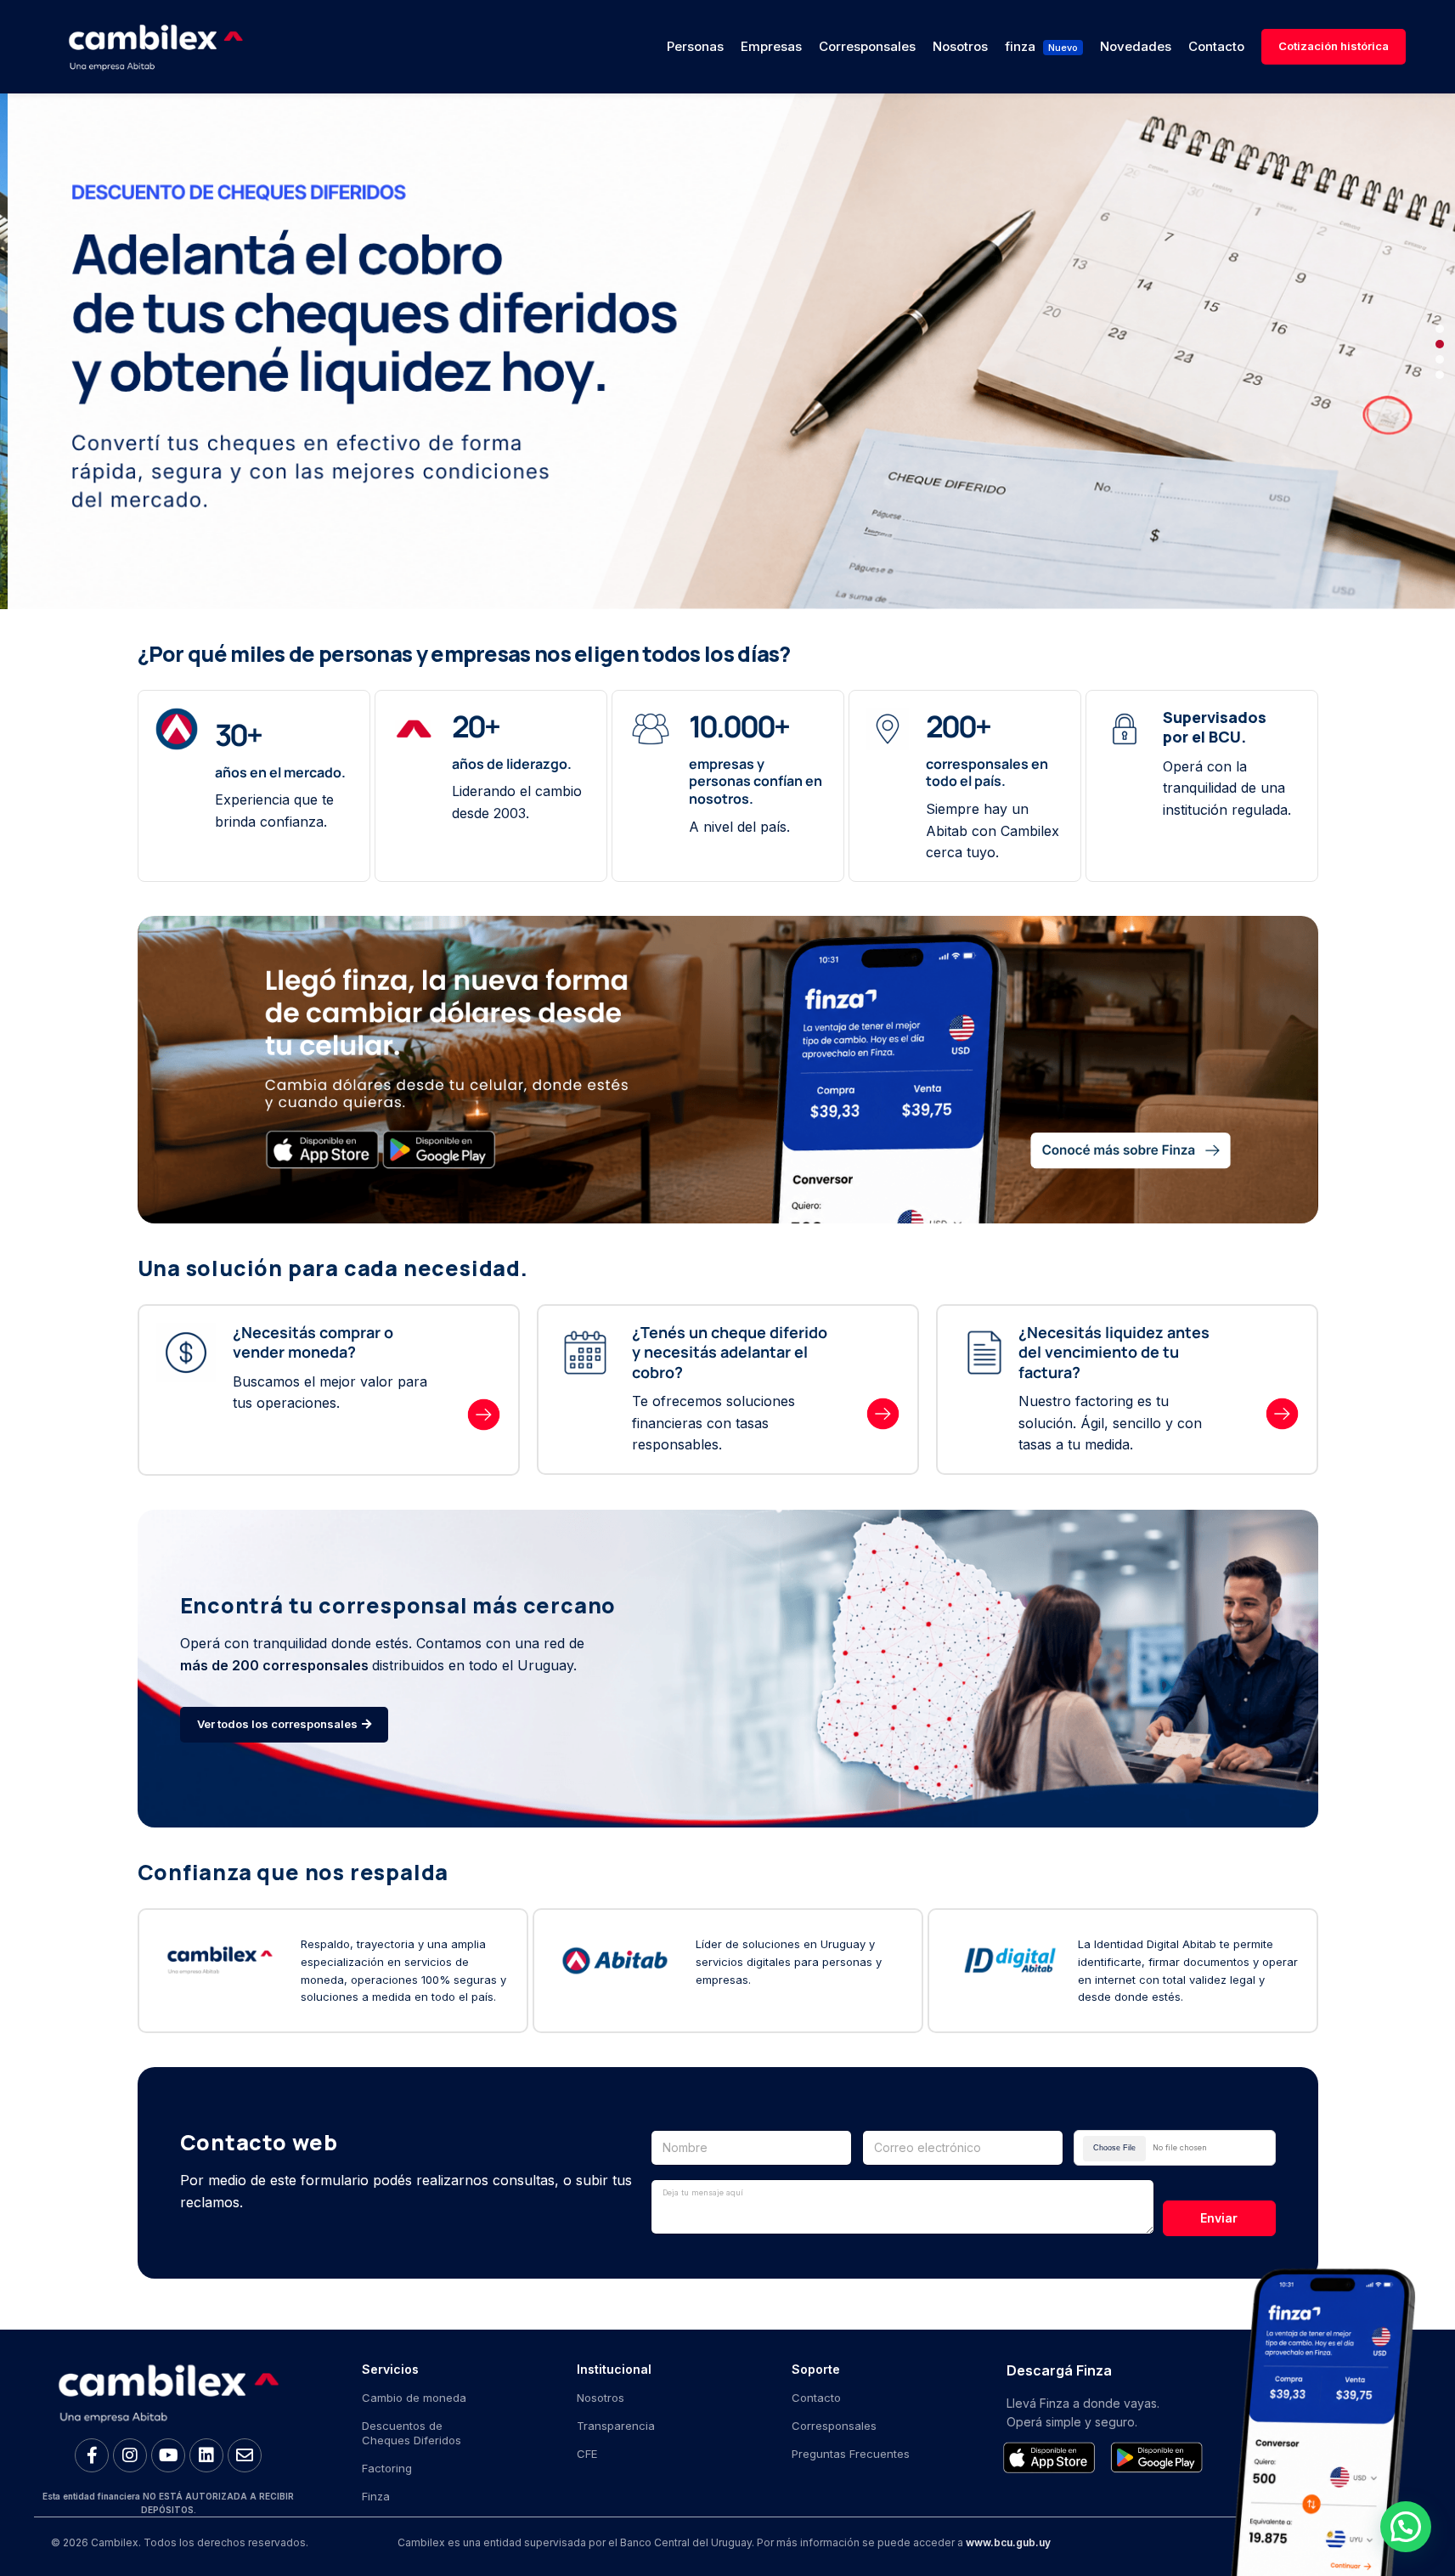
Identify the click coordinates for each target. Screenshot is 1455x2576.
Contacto (816, 2398)
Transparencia (616, 2426)
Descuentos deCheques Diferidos (412, 2433)
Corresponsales (834, 2426)
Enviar (1219, 2218)
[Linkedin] (206, 2455)
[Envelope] (245, 2455)
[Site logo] (155, 45)
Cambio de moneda (414, 2398)
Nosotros (601, 2398)
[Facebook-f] (92, 2455)
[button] (1440, 329)
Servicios (390, 2369)
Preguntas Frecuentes (851, 2454)
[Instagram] (130, 2455)
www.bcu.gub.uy (1008, 2542)
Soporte (816, 2369)
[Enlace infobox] (294, 1369)
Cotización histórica (1334, 46)
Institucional (614, 2369)
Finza (376, 2496)
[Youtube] (168, 2455)
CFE (587, 2454)
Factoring (387, 2468)
